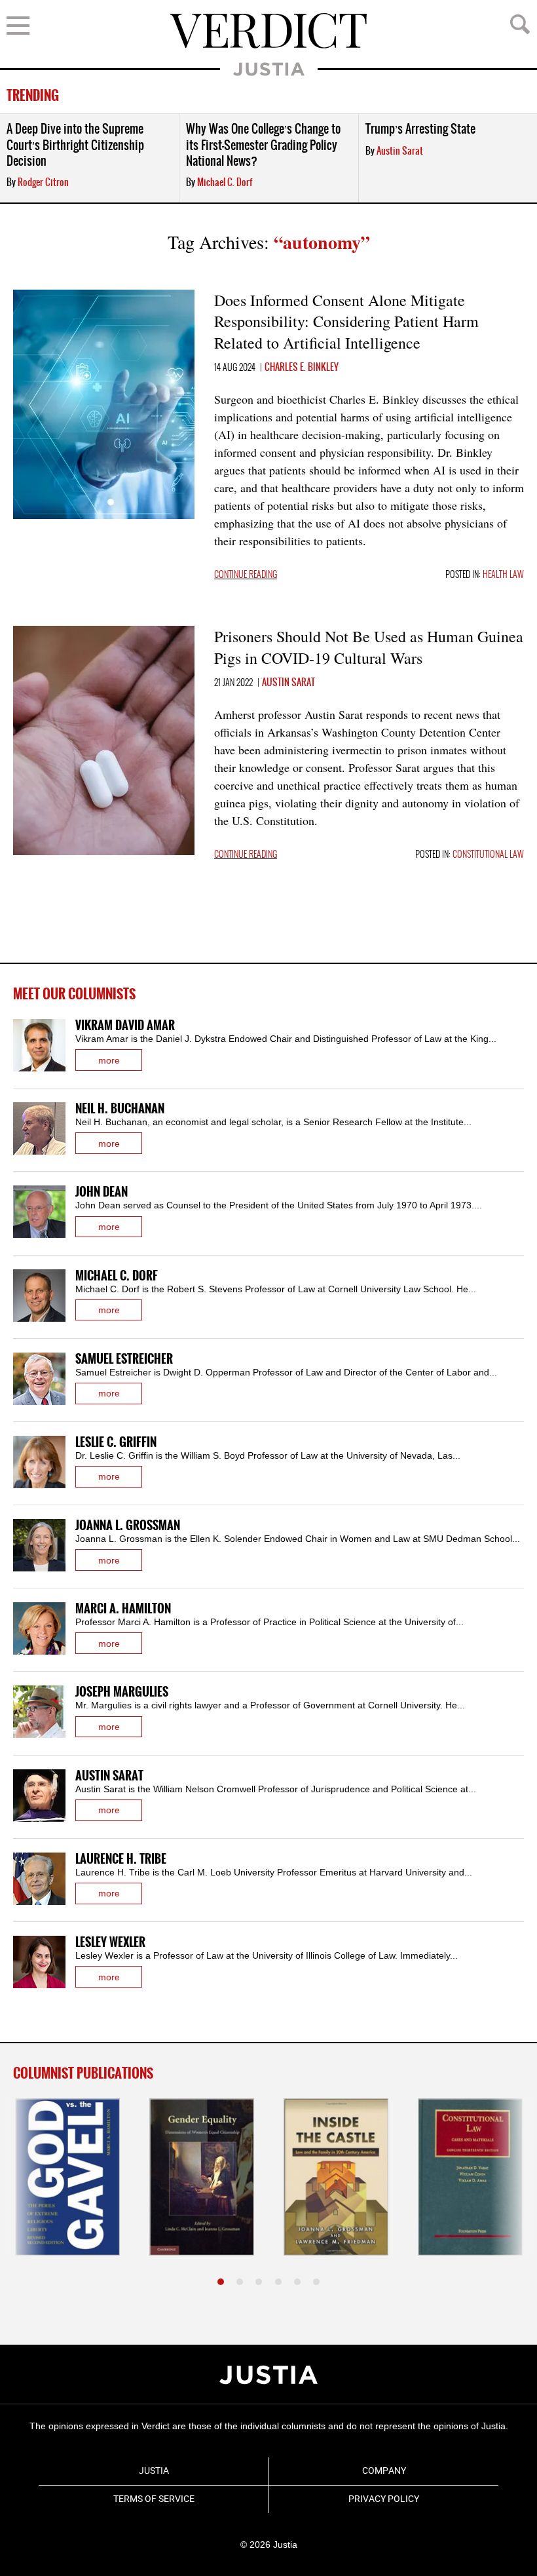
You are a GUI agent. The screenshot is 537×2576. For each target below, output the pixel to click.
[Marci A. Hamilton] (39, 1628)
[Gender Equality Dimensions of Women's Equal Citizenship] (202, 2177)
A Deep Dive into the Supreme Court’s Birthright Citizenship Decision (75, 145)
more (109, 1060)
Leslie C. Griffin (116, 1443)
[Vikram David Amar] (39, 1045)
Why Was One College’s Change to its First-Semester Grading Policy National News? (263, 145)
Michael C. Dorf (225, 183)
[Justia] (268, 2375)
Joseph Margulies (122, 1692)
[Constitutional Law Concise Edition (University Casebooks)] (470, 2177)
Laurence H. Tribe (121, 1859)
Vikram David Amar (125, 1026)
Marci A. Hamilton (123, 1609)
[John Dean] (39, 1212)
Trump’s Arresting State (420, 129)
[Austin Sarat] (39, 1796)
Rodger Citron (43, 183)
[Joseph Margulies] (39, 1712)
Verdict (268, 31)
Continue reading (246, 575)
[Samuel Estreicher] (39, 1379)
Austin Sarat (400, 151)
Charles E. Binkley (302, 368)
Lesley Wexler (110, 1943)
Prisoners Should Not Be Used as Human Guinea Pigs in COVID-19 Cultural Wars (369, 647)
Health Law (503, 575)
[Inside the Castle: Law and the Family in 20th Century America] (336, 2177)
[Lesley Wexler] (39, 1962)
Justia (269, 69)
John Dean (102, 1192)
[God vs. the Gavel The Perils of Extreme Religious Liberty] (67, 2177)
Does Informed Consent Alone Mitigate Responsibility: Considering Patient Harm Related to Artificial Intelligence (346, 321)
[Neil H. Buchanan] (39, 1128)
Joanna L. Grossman (128, 1526)
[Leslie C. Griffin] (39, 1462)
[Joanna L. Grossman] (39, 1545)
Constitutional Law (488, 855)
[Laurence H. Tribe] (39, 1879)
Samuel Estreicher (124, 1359)
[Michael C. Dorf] (39, 1296)
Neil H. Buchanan (120, 1109)
